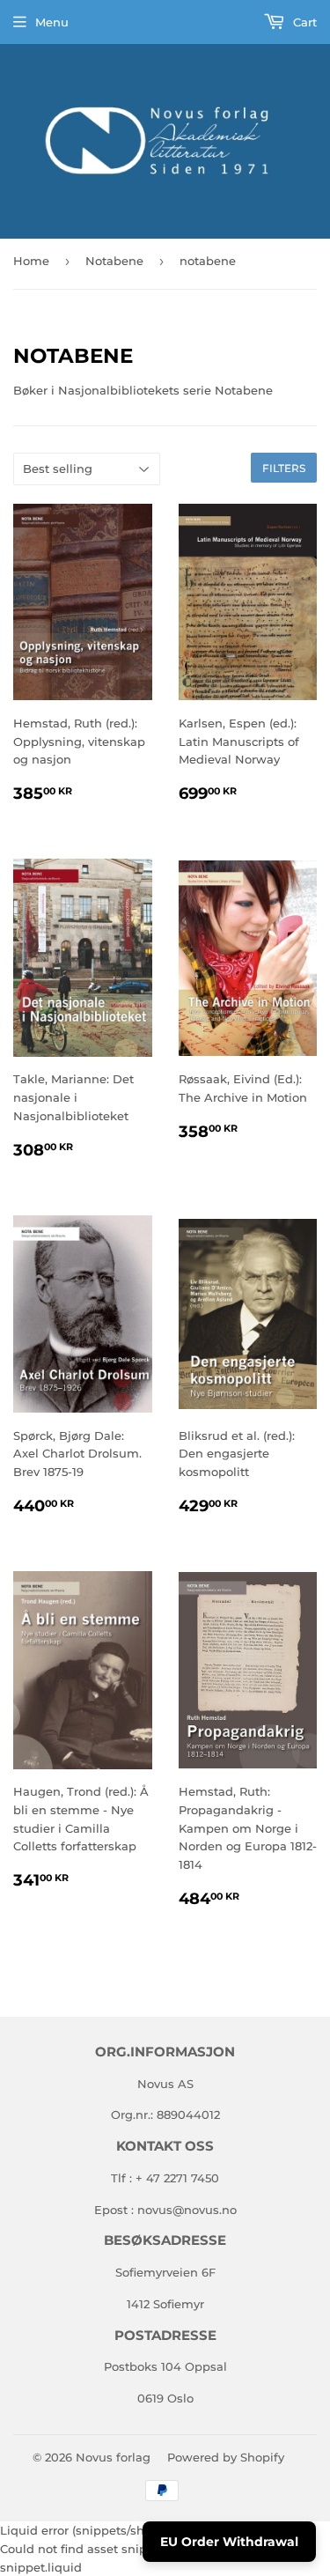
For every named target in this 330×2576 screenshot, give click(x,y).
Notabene (114, 261)
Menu (52, 22)
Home (31, 261)
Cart (303, 22)
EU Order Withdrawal (229, 2542)
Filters (284, 468)
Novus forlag (113, 2457)
